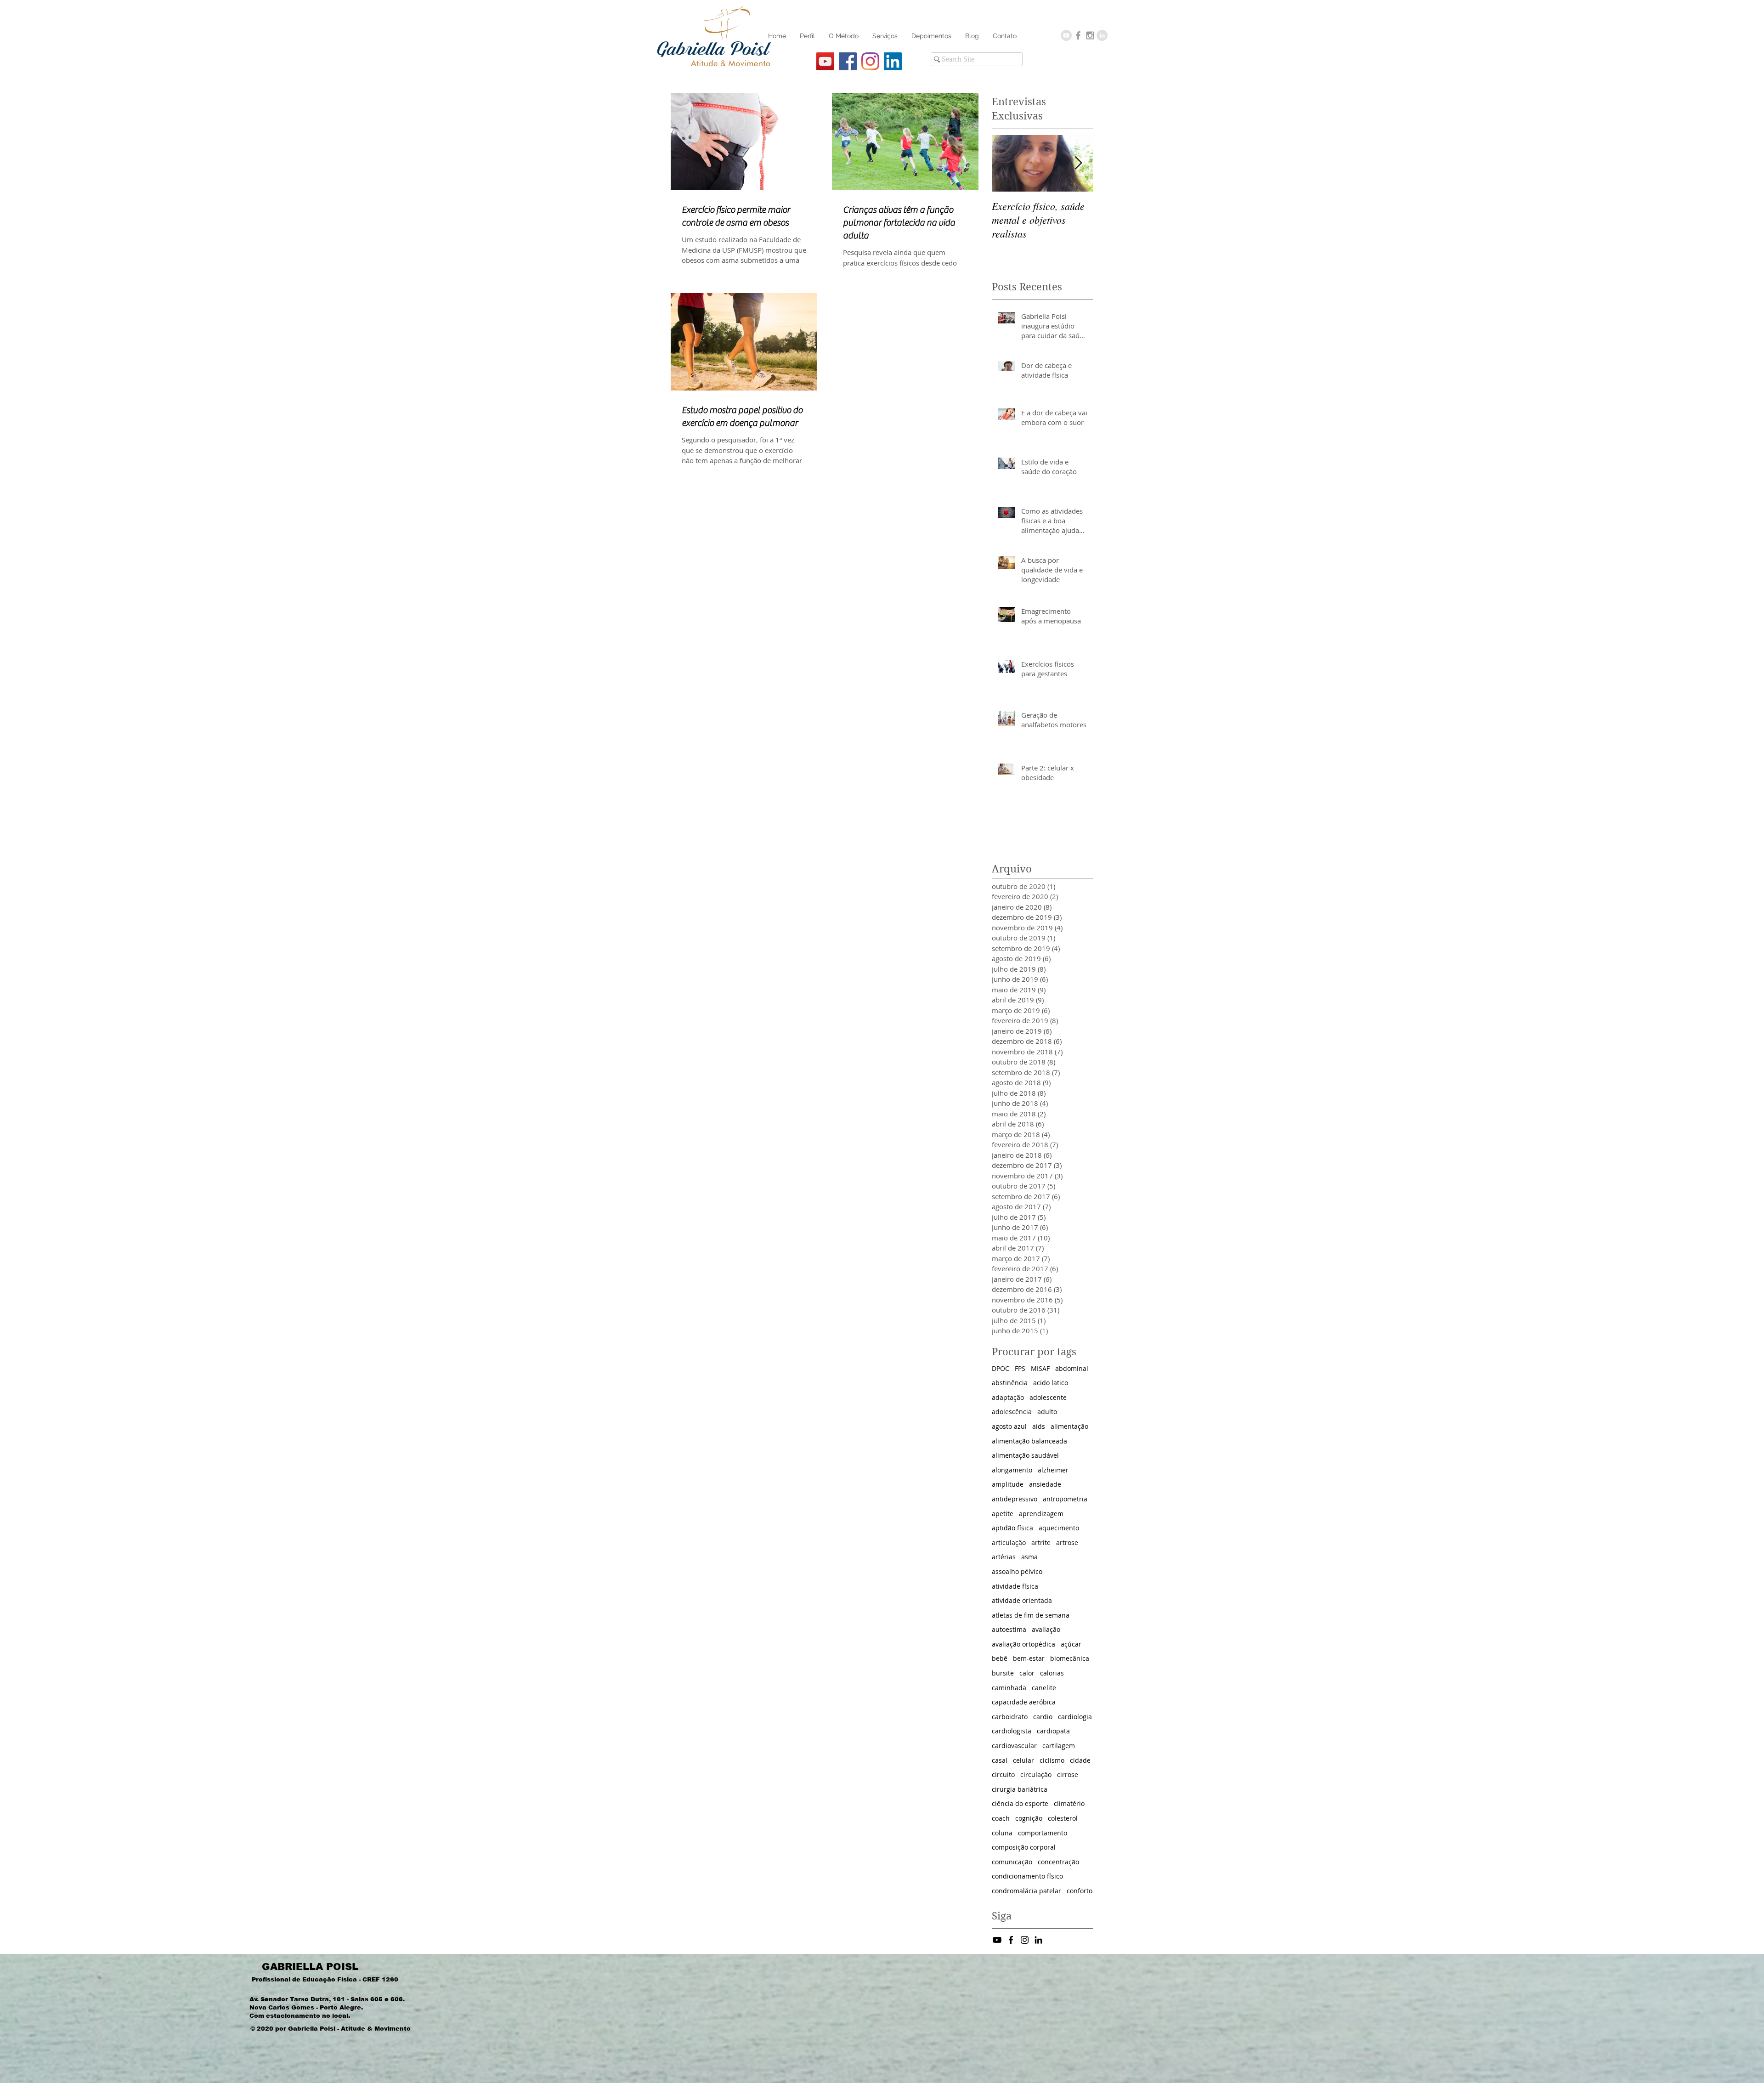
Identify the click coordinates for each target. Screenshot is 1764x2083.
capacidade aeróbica (1024, 1702)
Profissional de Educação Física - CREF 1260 (325, 1979)
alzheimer (1053, 1470)
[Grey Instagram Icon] (1090, 35)
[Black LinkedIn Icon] (1038, 1940)
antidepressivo (1015, 1499)
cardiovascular (1014, 1746)
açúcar (1071, 1644)
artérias (1004, 1557)
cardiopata (1053, 1731)
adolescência (1012, 1412)
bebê (1000, 1658)
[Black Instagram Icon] (1025, 1940)
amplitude (1008, 1484)
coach (1001, 1818)
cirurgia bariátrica (1020, 1789)
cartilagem (1059, 1746)
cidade (1080, 1760)
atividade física (1015, 1586)
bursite (1003, 1673)
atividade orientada (1022, 1600)
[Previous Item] (1006, 163)
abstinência (1010, 1383)
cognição (1029, 1818)
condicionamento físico (1027, 1876)
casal (1000, 1760)
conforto (1080, 1891)
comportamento (1043, 1833)
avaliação (1046, 1629)
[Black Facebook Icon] (1011, 1940)
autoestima (1009, 1629)
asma (1029, 1557)
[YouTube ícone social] (825, 61)
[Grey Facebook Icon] (1078, 35)
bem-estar (1029, 1658)
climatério (1069, 1803)
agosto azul (1009, 1426)
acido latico (1051, 1383)
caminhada (1009, 1688)
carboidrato (1010, 1717)
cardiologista (1012, 1731)
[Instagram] (870, 61)
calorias (1052, 1673)
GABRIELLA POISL (310, 1967)
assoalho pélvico (1017, 1571)
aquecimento (1059, 1528)
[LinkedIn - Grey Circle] (1102, 35)
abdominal (1072, 1368)
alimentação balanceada (1029, 1441)
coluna (1002, 1833)
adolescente (1048, 1397)
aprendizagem (1041, 1514)
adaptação (1008, 1397)
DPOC (1001, 1368)
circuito (1003, 1775)
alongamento (1012, 1470)
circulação (1036, 1775)
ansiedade (1045, 1484)
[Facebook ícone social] (848, 61)
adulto (1047, 1412)
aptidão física (1012, 1528)
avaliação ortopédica (1023, 1644)
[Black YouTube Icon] (997, 1940)
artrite (1041, 1542)
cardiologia (1075, 1717)
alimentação (1069, 1426)
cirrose (1068, 1775)
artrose (1067, 1542)
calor (1027, 1673)
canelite (1044, 1688)
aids (1039, 1426)
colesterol (1063, 1818)
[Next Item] (1078, 163)
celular (1023, 1760)
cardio (1043, 1717)
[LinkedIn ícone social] (893, 61)
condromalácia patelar (1026, 1891)
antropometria (1065, 1499)
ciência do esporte (1020, 1803)
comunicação (1012, 1862)
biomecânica (1070, 1658)
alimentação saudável (1025, 1455)
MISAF (1040, 1368)
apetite (1003, 1514)
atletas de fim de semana (1031, 1615)
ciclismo (1052, 1760)
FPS (1020, 1368)
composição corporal (1024, 1847)
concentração (1058, 1862)
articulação (1009, 1542)
